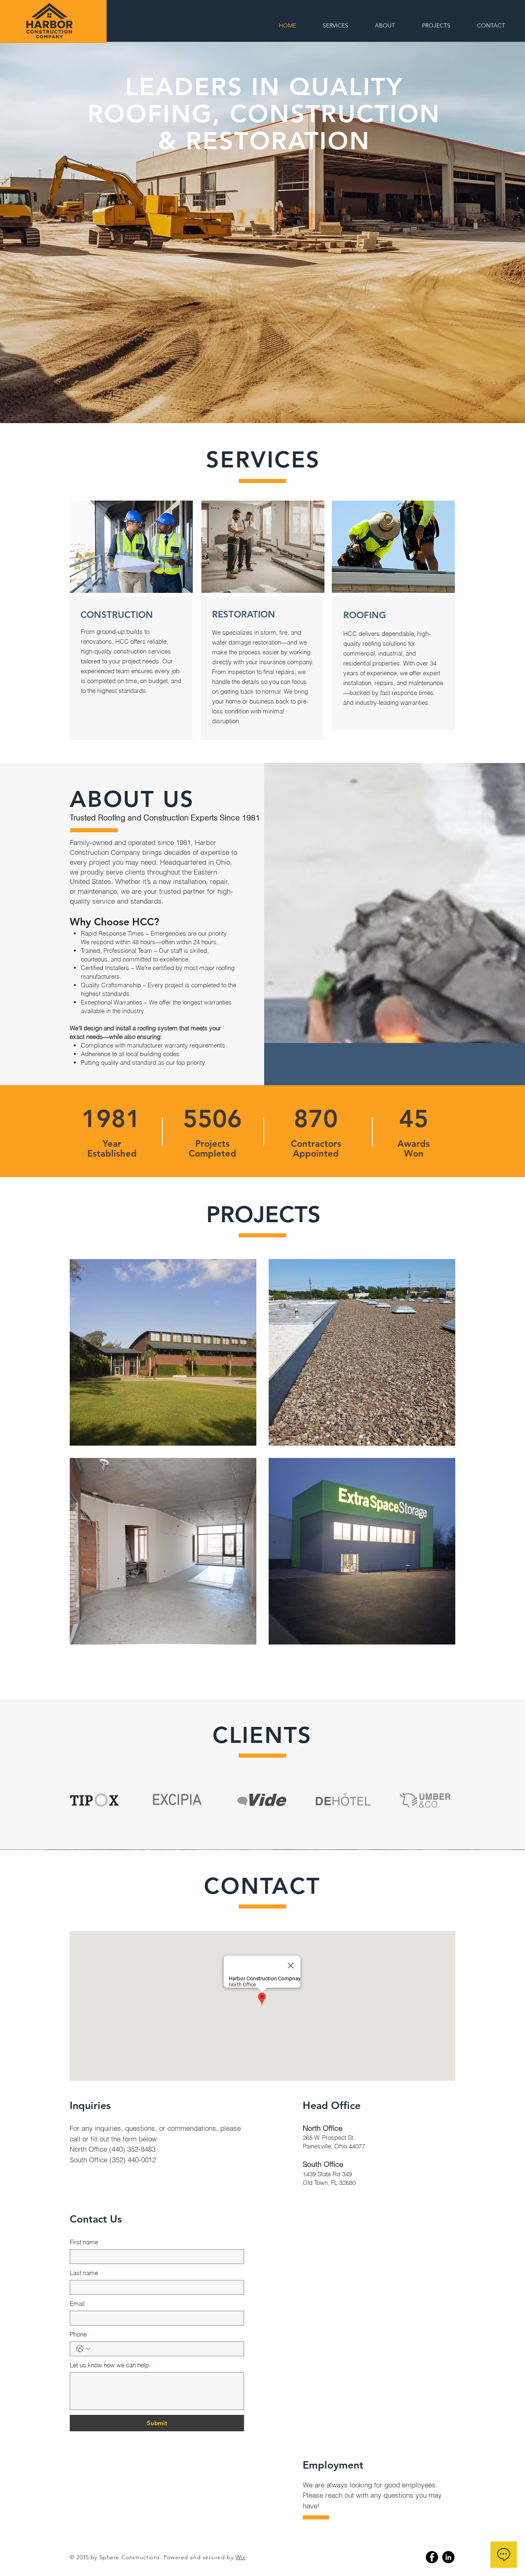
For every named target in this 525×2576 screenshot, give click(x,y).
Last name (84, 2273)
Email (77, 2304)
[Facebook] (432, 2557)
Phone (78, 2334)
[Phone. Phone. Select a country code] (83, 2349)
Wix (241, 2557)
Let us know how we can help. (110, 2365)
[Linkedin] (448, 2557)
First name (84, 2242)
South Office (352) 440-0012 (113, 2160)
